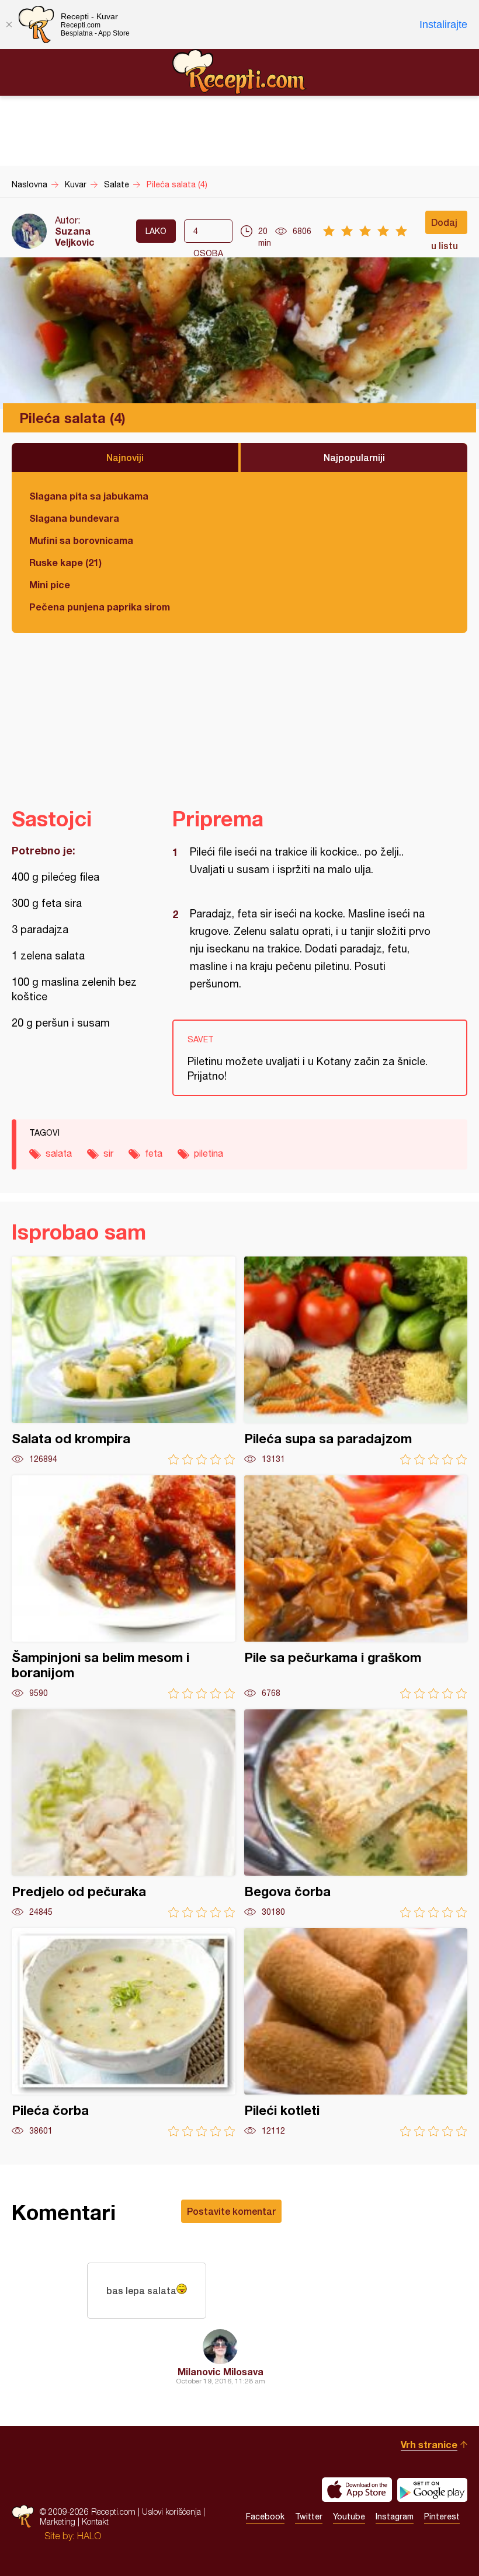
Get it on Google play (432, 2490)
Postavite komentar (231, 2211)
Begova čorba (356, 1814)
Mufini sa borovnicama (81, 540)
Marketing (58, 2521)
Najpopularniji (354, 457)
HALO (89, 2536)
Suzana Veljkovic (75, 236)
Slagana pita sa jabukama (89, 496)
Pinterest (442, 2516)
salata (59, 1153)
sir (108, 1153)
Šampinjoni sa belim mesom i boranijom (124, 1587)
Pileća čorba (124, 2032)
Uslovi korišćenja (171, 2512)
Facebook (265, 2516)
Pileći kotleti (356, 2032)
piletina (209, 1153)
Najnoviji (125, 457)
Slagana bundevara (74, 518)
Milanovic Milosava (221, 2371)
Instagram (395, 2516)
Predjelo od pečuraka (124, 1814)
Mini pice (50, 584)
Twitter (309, 2516)
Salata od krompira (124, 1361)
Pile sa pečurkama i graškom (356, 1587)
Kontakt (95, 2521)
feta (154, 1153)
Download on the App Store (357, 2490)
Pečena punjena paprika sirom (100, 607)
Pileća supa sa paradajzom (356, 1361)
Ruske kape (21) (65, 562)
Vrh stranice (429, 2444)
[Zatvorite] (9, 25)
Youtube (349, 2516)
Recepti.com (239, 72)
